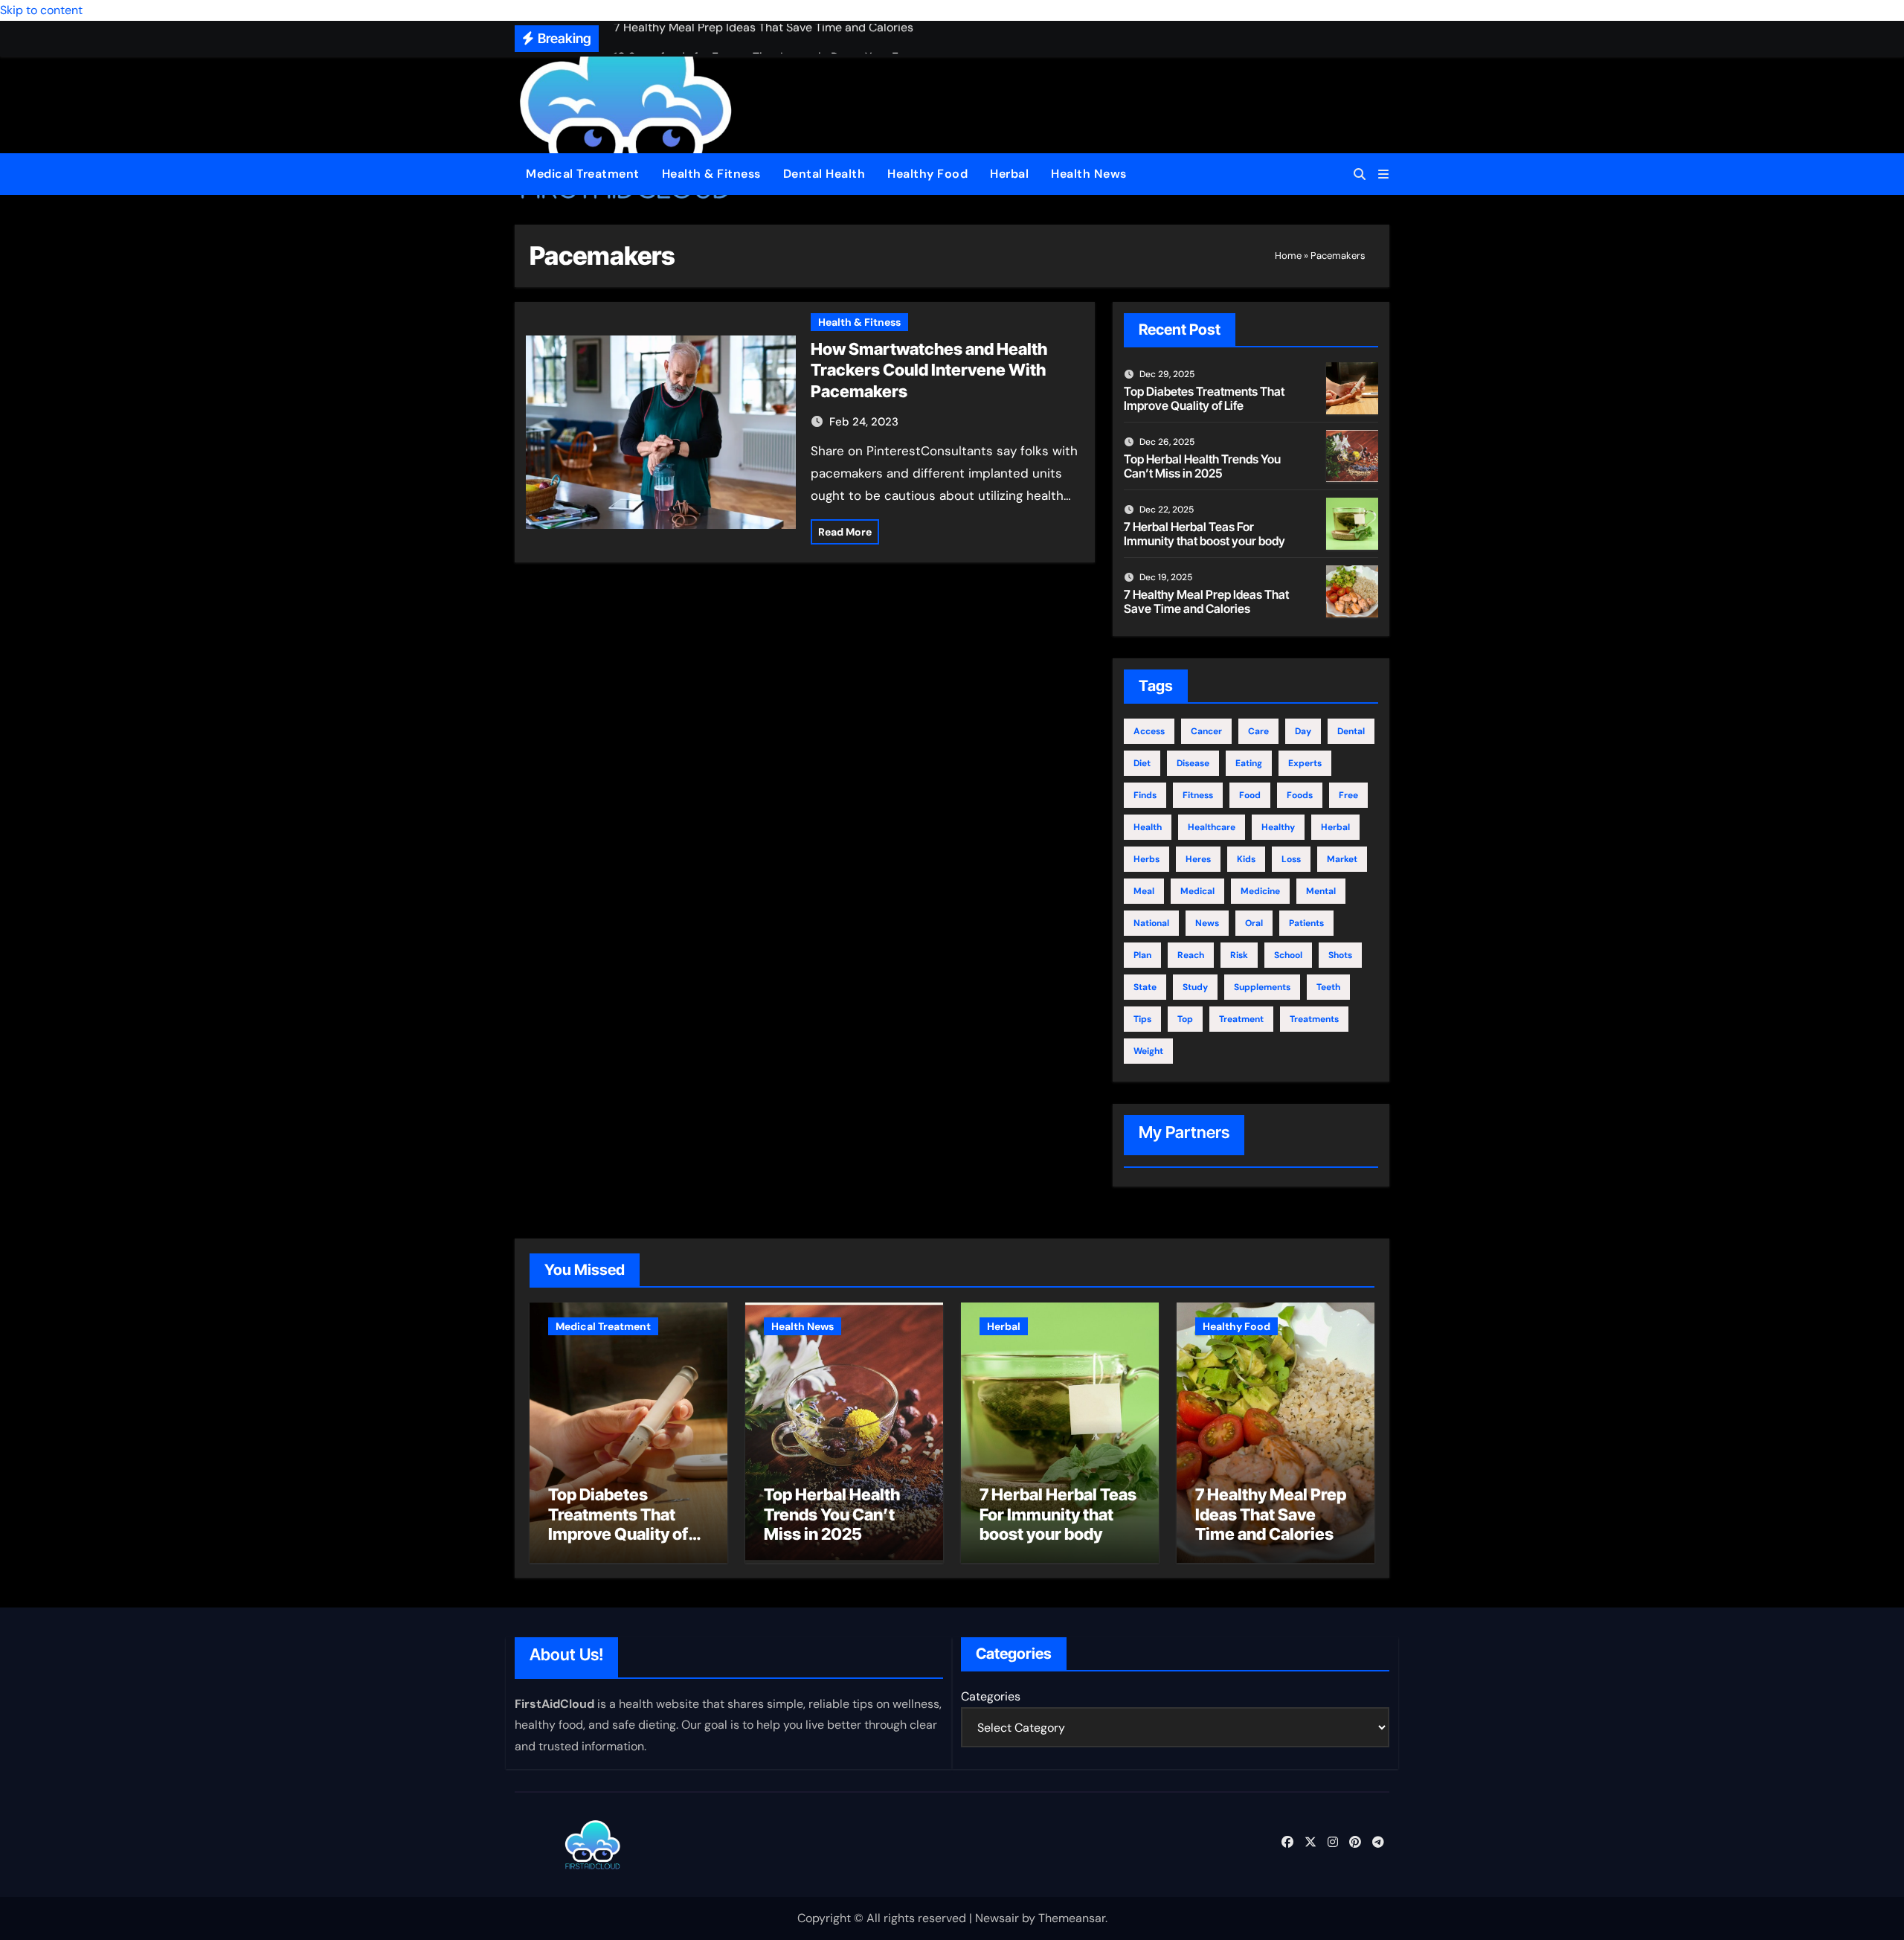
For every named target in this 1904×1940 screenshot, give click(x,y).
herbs (1146, 859)
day (1303, 731)
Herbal (1009, 174)
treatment (1241, 1019)
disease (1193, 763)
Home (1288, 256)
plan (1142, 955)
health (1148, 827)
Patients (1306, 923)
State (1145, 987)
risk (1239, 955)
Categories (991, 1696)
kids (1246, 859)
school (1288, 955)
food (1250, 795)
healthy (1278, 827)
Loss (1291, 859)
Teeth (1328, 987)
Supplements (1262, 987)
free (1348, 795)
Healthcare (1212, 827)
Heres (1198, 859)
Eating (1249, 763)
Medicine (1260, 891)
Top (1185, 1019)
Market (1342, 859)
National (1151, 923)
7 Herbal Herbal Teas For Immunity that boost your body (1205, 534)
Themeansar (1072, 1918)
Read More (845, 532)
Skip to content (41, 10)
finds (1145, 795)
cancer (1206, 731)
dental (1351, 731)
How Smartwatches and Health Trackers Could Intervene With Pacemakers (929, 370)
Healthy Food (927, 174)
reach (1191, 955)
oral (1254, 923)
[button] (1383, 174)
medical (1197, 891)
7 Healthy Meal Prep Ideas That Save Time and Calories (1206, 601)
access (1149, 731)
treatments (1314, 1019)
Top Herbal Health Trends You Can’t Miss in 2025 (1202, 466)
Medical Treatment (583, 174)
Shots (1340, 955)
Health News (1089, 174)
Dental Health (824, 174)
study (1195, 987)
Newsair (997, 1918)
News (1207, 923)
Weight (1148, 1051)
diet (1142, 763)
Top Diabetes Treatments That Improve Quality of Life (1204, 398)
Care (1258, 731)
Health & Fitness (711, 174)
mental (1321, 891)
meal (1144, 891)
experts (1305, 763)
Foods (1300, 795)
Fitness (1198, 795)
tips (1142, 1019)
